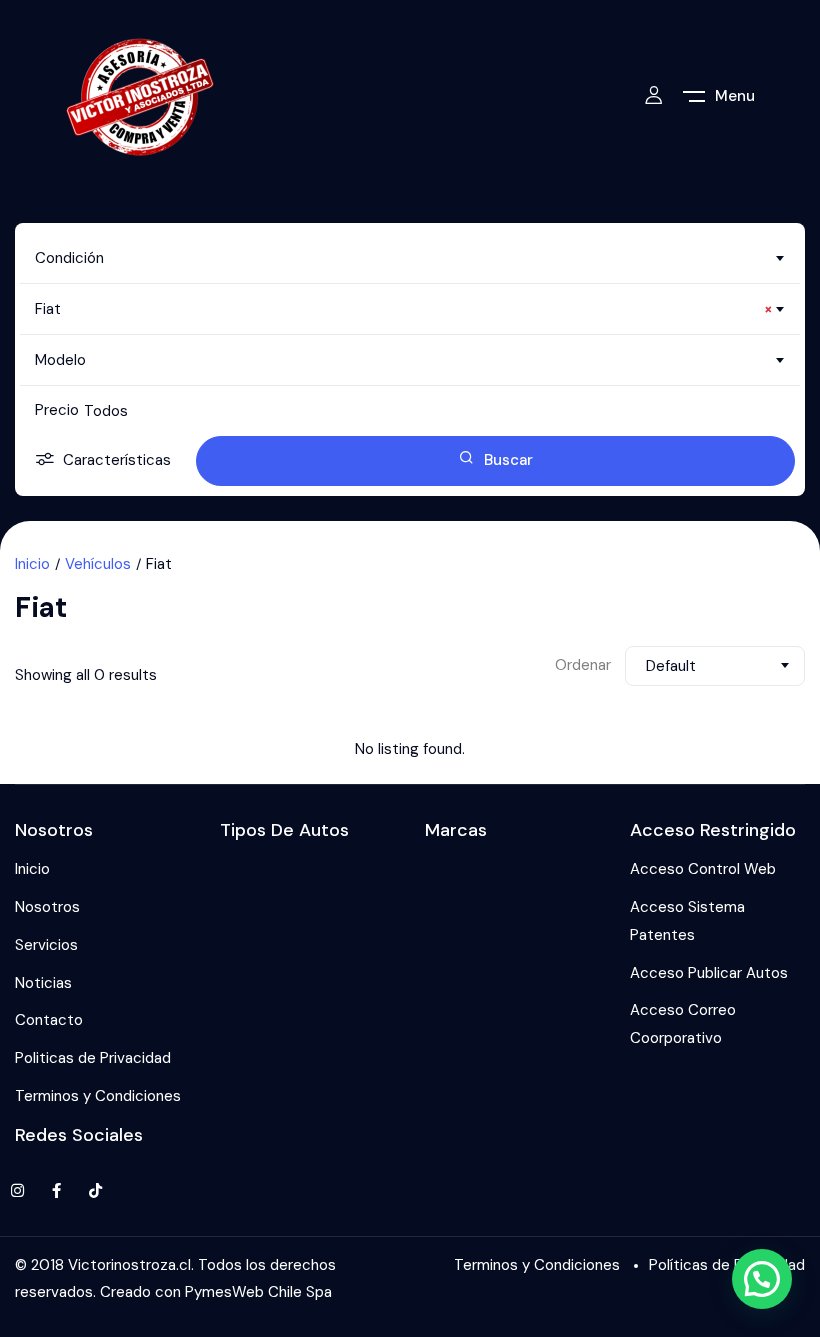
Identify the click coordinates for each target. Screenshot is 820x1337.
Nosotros (47, 907)
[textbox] (410, 258)
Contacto (49, 1020)
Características (117, 460)
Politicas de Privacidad (93, 1058)
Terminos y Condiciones (98, 1096)
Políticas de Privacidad (727, 1265)
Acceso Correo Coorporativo (683, 1024)
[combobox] (410, 258)
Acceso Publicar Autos (709, 973)
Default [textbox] (671, 666)
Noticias (43, 983)
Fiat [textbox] (404, 309)
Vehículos (98, 564)
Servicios (46, 945)
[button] (762, 1279)
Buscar (508, 460)
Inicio (32, 564)
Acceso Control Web (703, 869)
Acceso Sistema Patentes (687, 921)
